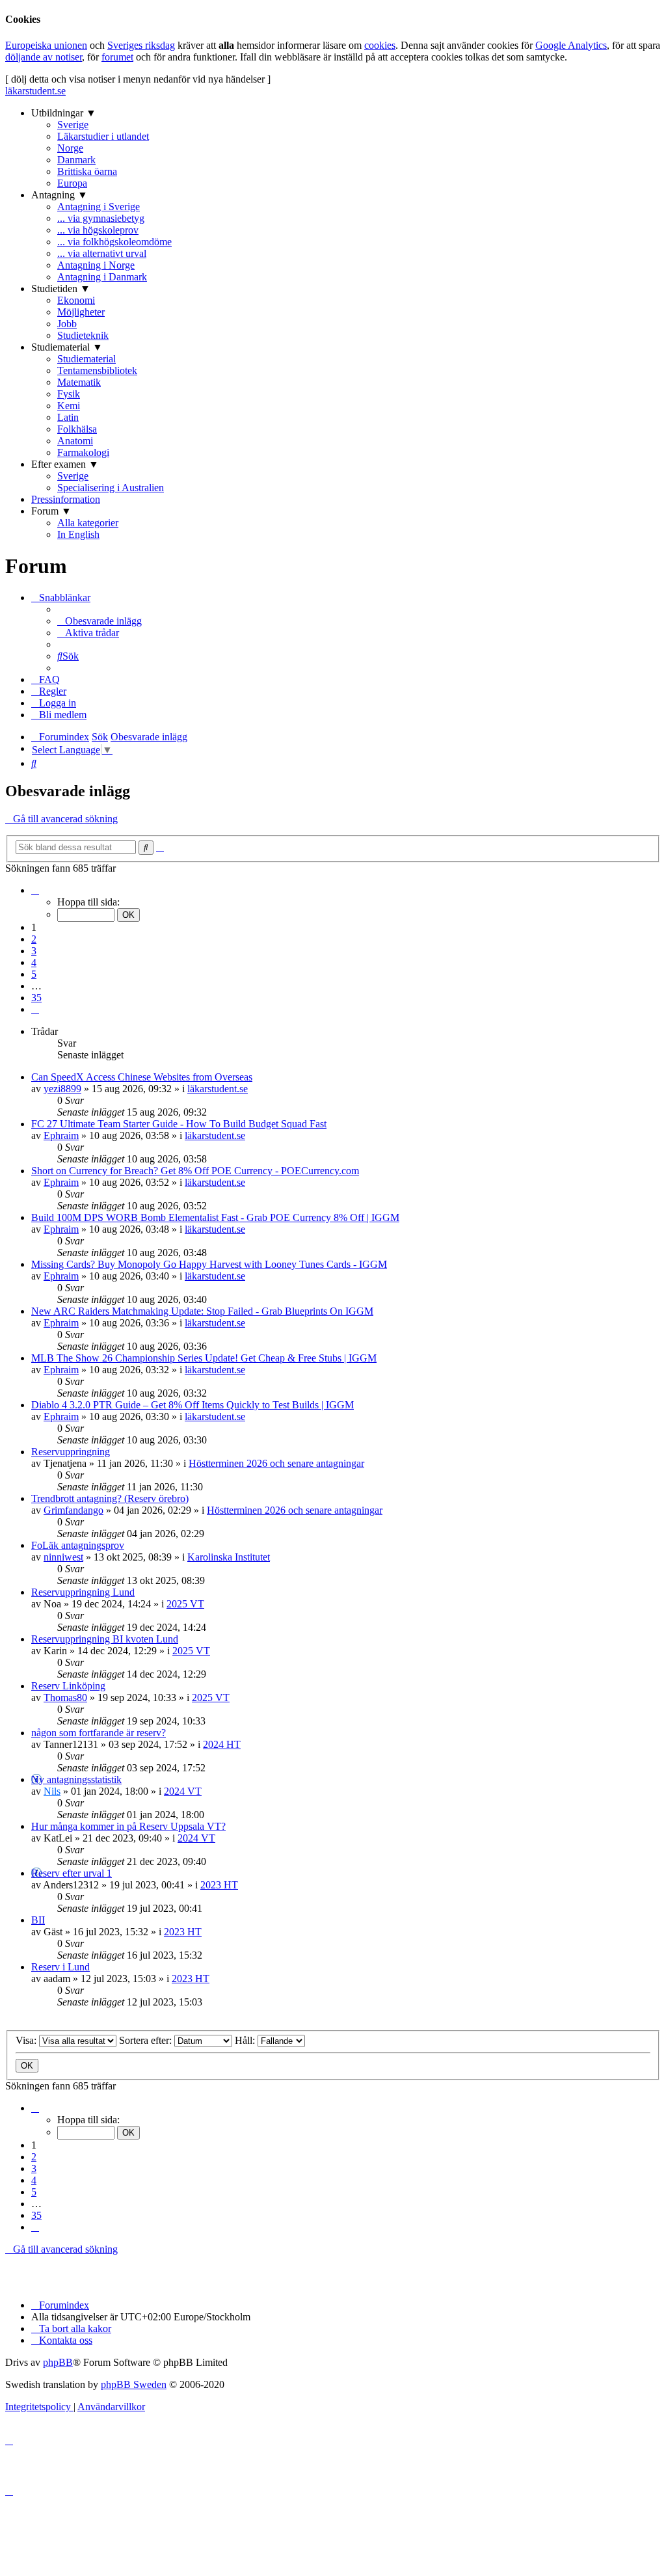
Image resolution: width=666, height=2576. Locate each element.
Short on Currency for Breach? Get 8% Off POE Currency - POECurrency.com (195, 1171)
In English (78, 534)
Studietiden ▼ (61, 288)
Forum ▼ (51, 511)
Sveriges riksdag (141, 45)
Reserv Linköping (68, 1686)
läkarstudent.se (35, 91)
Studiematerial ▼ (67, 347)
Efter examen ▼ (65, 464)
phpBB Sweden (134, 2384)
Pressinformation (66, 499)
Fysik (69, 394)
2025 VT (185, 1604)
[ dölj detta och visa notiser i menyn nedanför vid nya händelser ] (138, 79)
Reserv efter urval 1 (72, 1873)
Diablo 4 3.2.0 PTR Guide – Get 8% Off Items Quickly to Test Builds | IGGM (193, 1405)
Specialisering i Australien (111, 488)
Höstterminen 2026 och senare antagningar (276, 1463)
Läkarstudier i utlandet (103, 136)
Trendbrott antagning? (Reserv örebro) (110, 1498)
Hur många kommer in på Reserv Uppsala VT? (128, 1826)
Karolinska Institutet (229, 1557)
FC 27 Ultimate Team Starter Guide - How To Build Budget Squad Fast (179, 1124)
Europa (72, 183)
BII (38, 1920)
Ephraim (61, 1135)
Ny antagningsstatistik (76, 1779)
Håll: (246, 2040)
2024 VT (183, 1791)
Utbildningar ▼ (64, 113)
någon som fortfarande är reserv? (99, 1733)
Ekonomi (76, 300)
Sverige (73, 125)
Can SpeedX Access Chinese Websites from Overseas (142, 1077)
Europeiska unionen (46, 45)
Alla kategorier (88, 523)
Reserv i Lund (60, 1967)
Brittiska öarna (87, 171)
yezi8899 (62, 1089)
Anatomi (75, 441)
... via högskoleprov (98, 230)
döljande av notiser (44, 57)
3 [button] (34, 951)
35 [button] (36, 998)
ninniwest (63, 1557)
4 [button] (34, 962)
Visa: (27, 2040)
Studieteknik (83, 335)
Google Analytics (571, 45)
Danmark (76, 160)
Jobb (67, 324)
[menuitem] (100, 621)
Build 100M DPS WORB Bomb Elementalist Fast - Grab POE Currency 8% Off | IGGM (215, 1217)
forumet (117, 57)
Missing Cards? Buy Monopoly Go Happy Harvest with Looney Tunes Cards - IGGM (209, 1264)
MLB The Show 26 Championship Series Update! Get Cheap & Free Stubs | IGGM (204, 1358)
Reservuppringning (71, 1452)
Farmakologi (83, 452)
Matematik (79, 382)
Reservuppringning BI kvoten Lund (105, 1639)
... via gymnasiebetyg (101, 218)
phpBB (58, 2362)
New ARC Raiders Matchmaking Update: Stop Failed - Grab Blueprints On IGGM (202, 1311)
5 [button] (34, 974)
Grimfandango (73, 1510)
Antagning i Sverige (99, 207)
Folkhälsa (77, 429)
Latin (68, 417)
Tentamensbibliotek (97, 370)
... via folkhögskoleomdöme (114, 242)
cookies (380, 45)
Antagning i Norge (96, 265)
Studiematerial (87, 359)
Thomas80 (65, 1697)
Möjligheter (81, 312)
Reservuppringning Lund (83, 1592)
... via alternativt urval (102, 253)
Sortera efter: (147, 2040)
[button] (35, 890)
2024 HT (222, 1744)
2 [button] (34, 939)
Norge (70, 148)
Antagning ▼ (60, 195)
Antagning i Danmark (102, 277)
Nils (52, 1791)
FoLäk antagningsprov (78, 1545)
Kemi (69, 406)
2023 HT (219, 1885)
